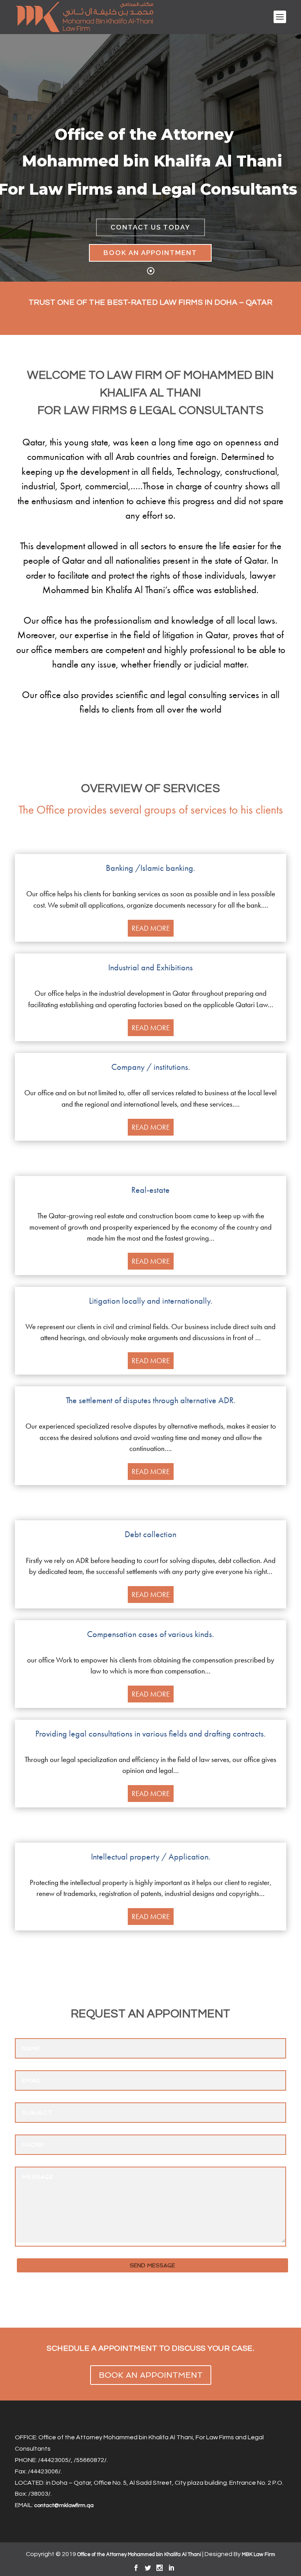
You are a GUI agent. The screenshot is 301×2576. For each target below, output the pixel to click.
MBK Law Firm (258, 2554)
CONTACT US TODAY (150, 227)
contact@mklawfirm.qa (64, 2505)
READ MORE (151, 928)
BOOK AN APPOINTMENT (150, 253)
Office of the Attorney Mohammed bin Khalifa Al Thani (139, 2554)
